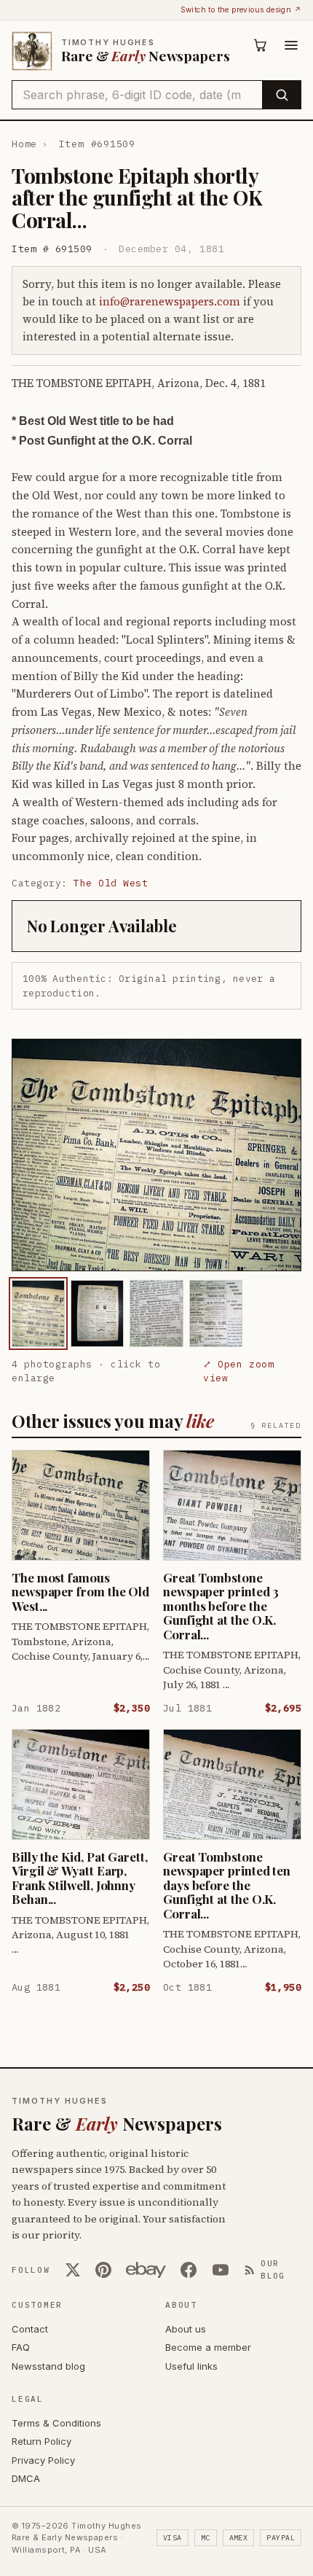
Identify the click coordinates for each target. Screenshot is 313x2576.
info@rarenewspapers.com (170, 301)
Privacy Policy (43, 2460)
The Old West (111, 883)
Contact (30, 2329)
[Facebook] (189, 2270)
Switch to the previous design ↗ (241, 9)
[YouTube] (221, 2270)
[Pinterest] (103, 2270)
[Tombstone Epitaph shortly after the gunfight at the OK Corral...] (38, 1313)
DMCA (26, 2478)
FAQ (21, 2347)
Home (24, 144)
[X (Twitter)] (73, 2270)
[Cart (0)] (261, 45)
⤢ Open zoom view (238, 1371)
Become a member (208, 2347)
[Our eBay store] (146, 2270)
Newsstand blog (48, 2366)
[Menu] (291, 45)
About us (186, 2329)
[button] (156, 1155)
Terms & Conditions (56, 2423)
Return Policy (41, 2441)
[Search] (281, 95)
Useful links (191, 2366)
